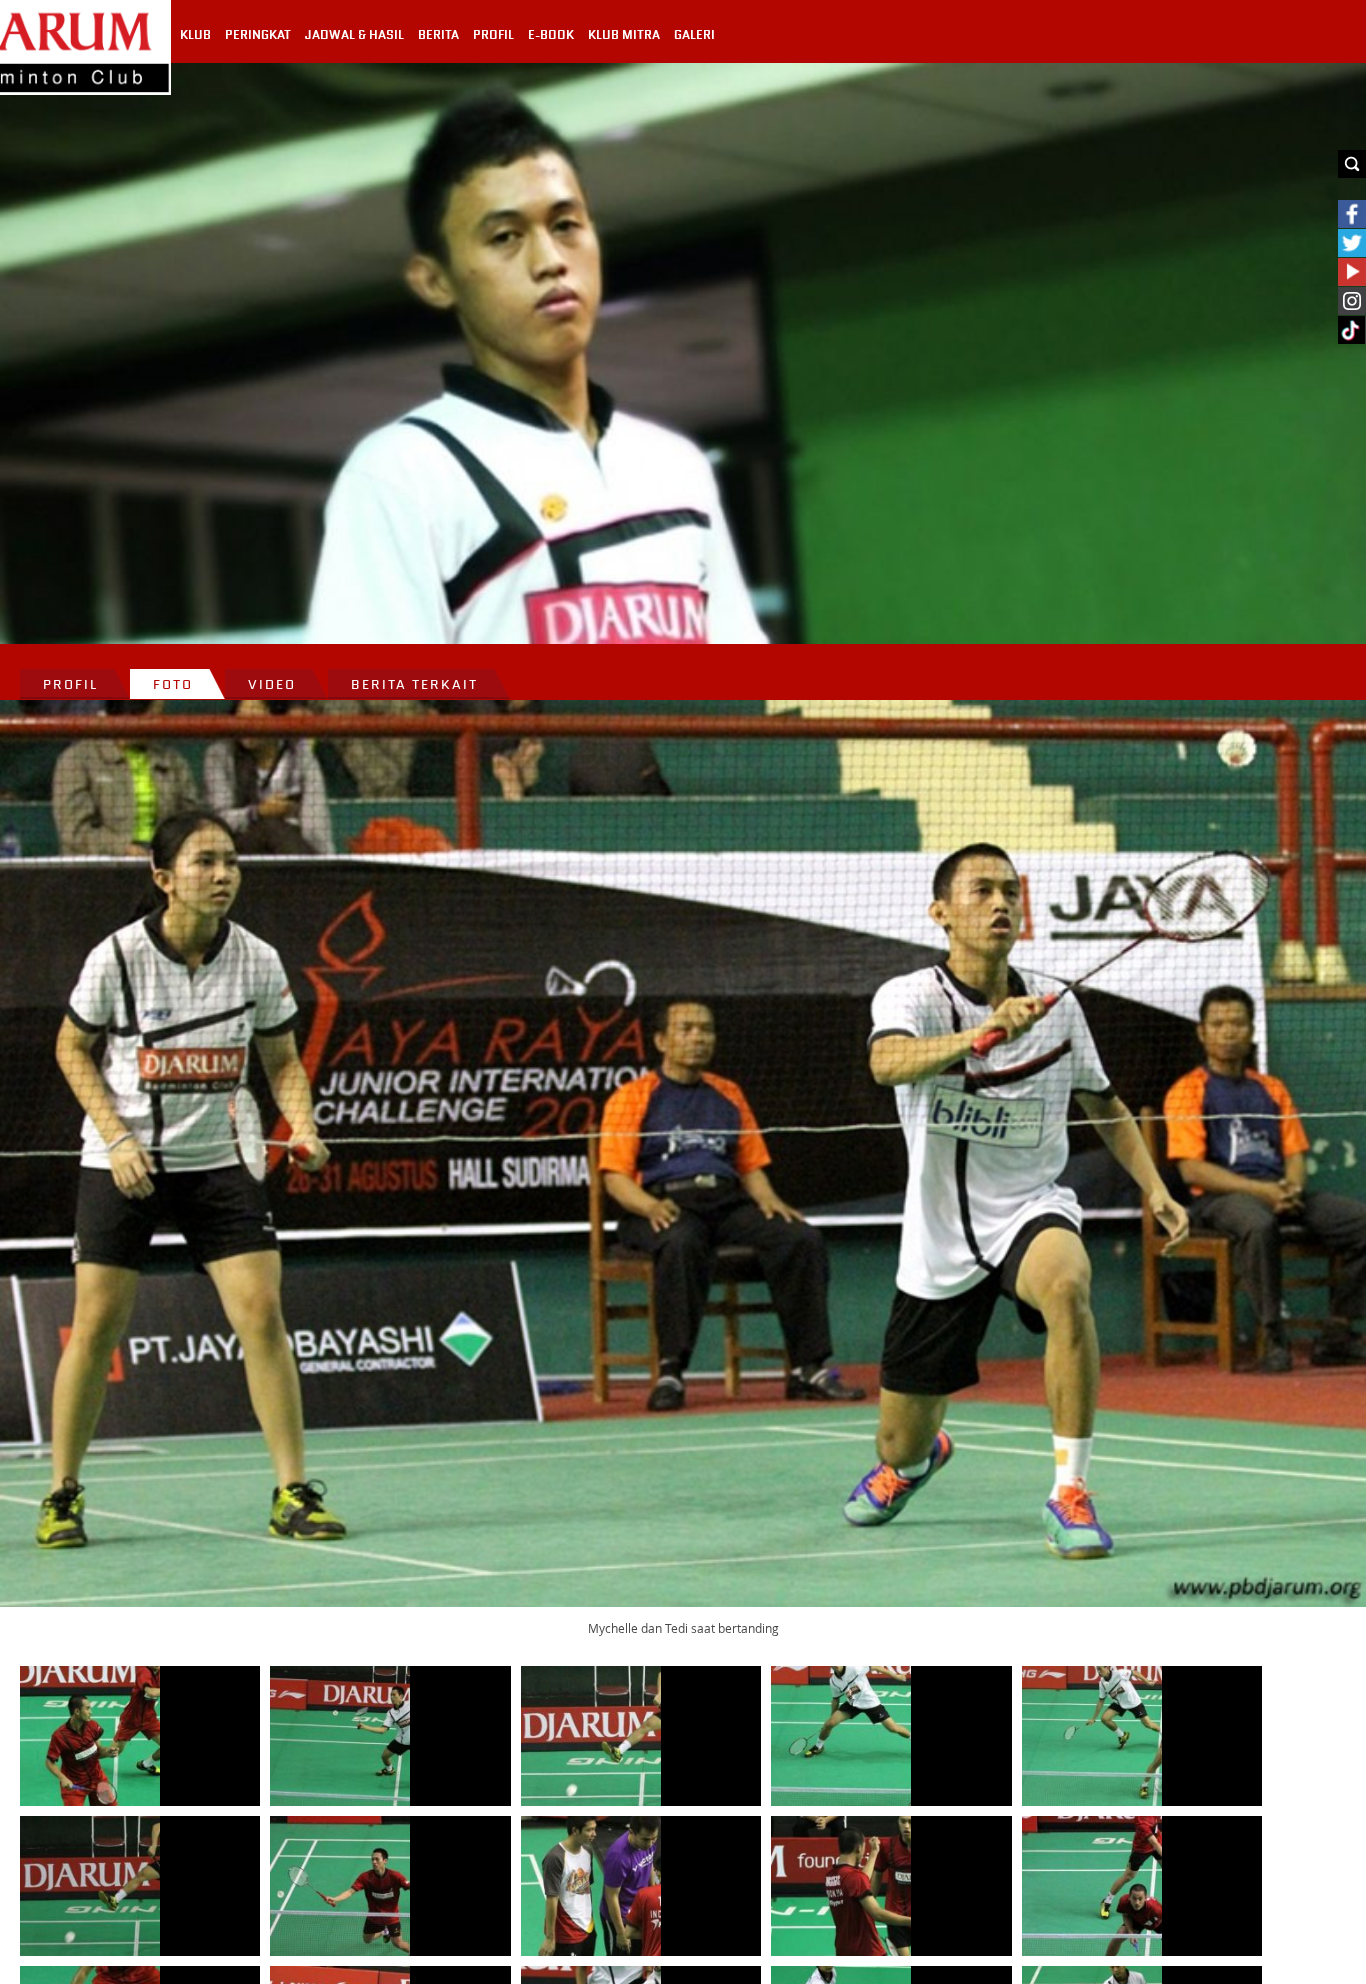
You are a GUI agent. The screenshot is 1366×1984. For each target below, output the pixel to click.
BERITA (438, 35)
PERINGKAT (258, 35)
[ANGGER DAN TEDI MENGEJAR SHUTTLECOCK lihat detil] (90, 1736)
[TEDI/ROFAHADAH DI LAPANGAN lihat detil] (841, 1736)
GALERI (694, 35)
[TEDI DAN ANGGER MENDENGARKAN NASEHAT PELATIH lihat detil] (591, 1886)
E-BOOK (551, 35)
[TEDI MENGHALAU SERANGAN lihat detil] (340, 1736)
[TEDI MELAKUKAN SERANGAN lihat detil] (591, 1736)
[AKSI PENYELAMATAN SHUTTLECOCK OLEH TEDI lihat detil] (1092, 1736)
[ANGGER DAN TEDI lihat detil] (841, 1886)
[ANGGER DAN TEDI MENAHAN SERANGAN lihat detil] (1092, 1886)
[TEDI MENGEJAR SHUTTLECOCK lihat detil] (340, 1886)
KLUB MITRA (624, 35)
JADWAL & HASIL (354, 35)
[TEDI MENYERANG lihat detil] (90, 1886)
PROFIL (493, 35)
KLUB (195, 35)
